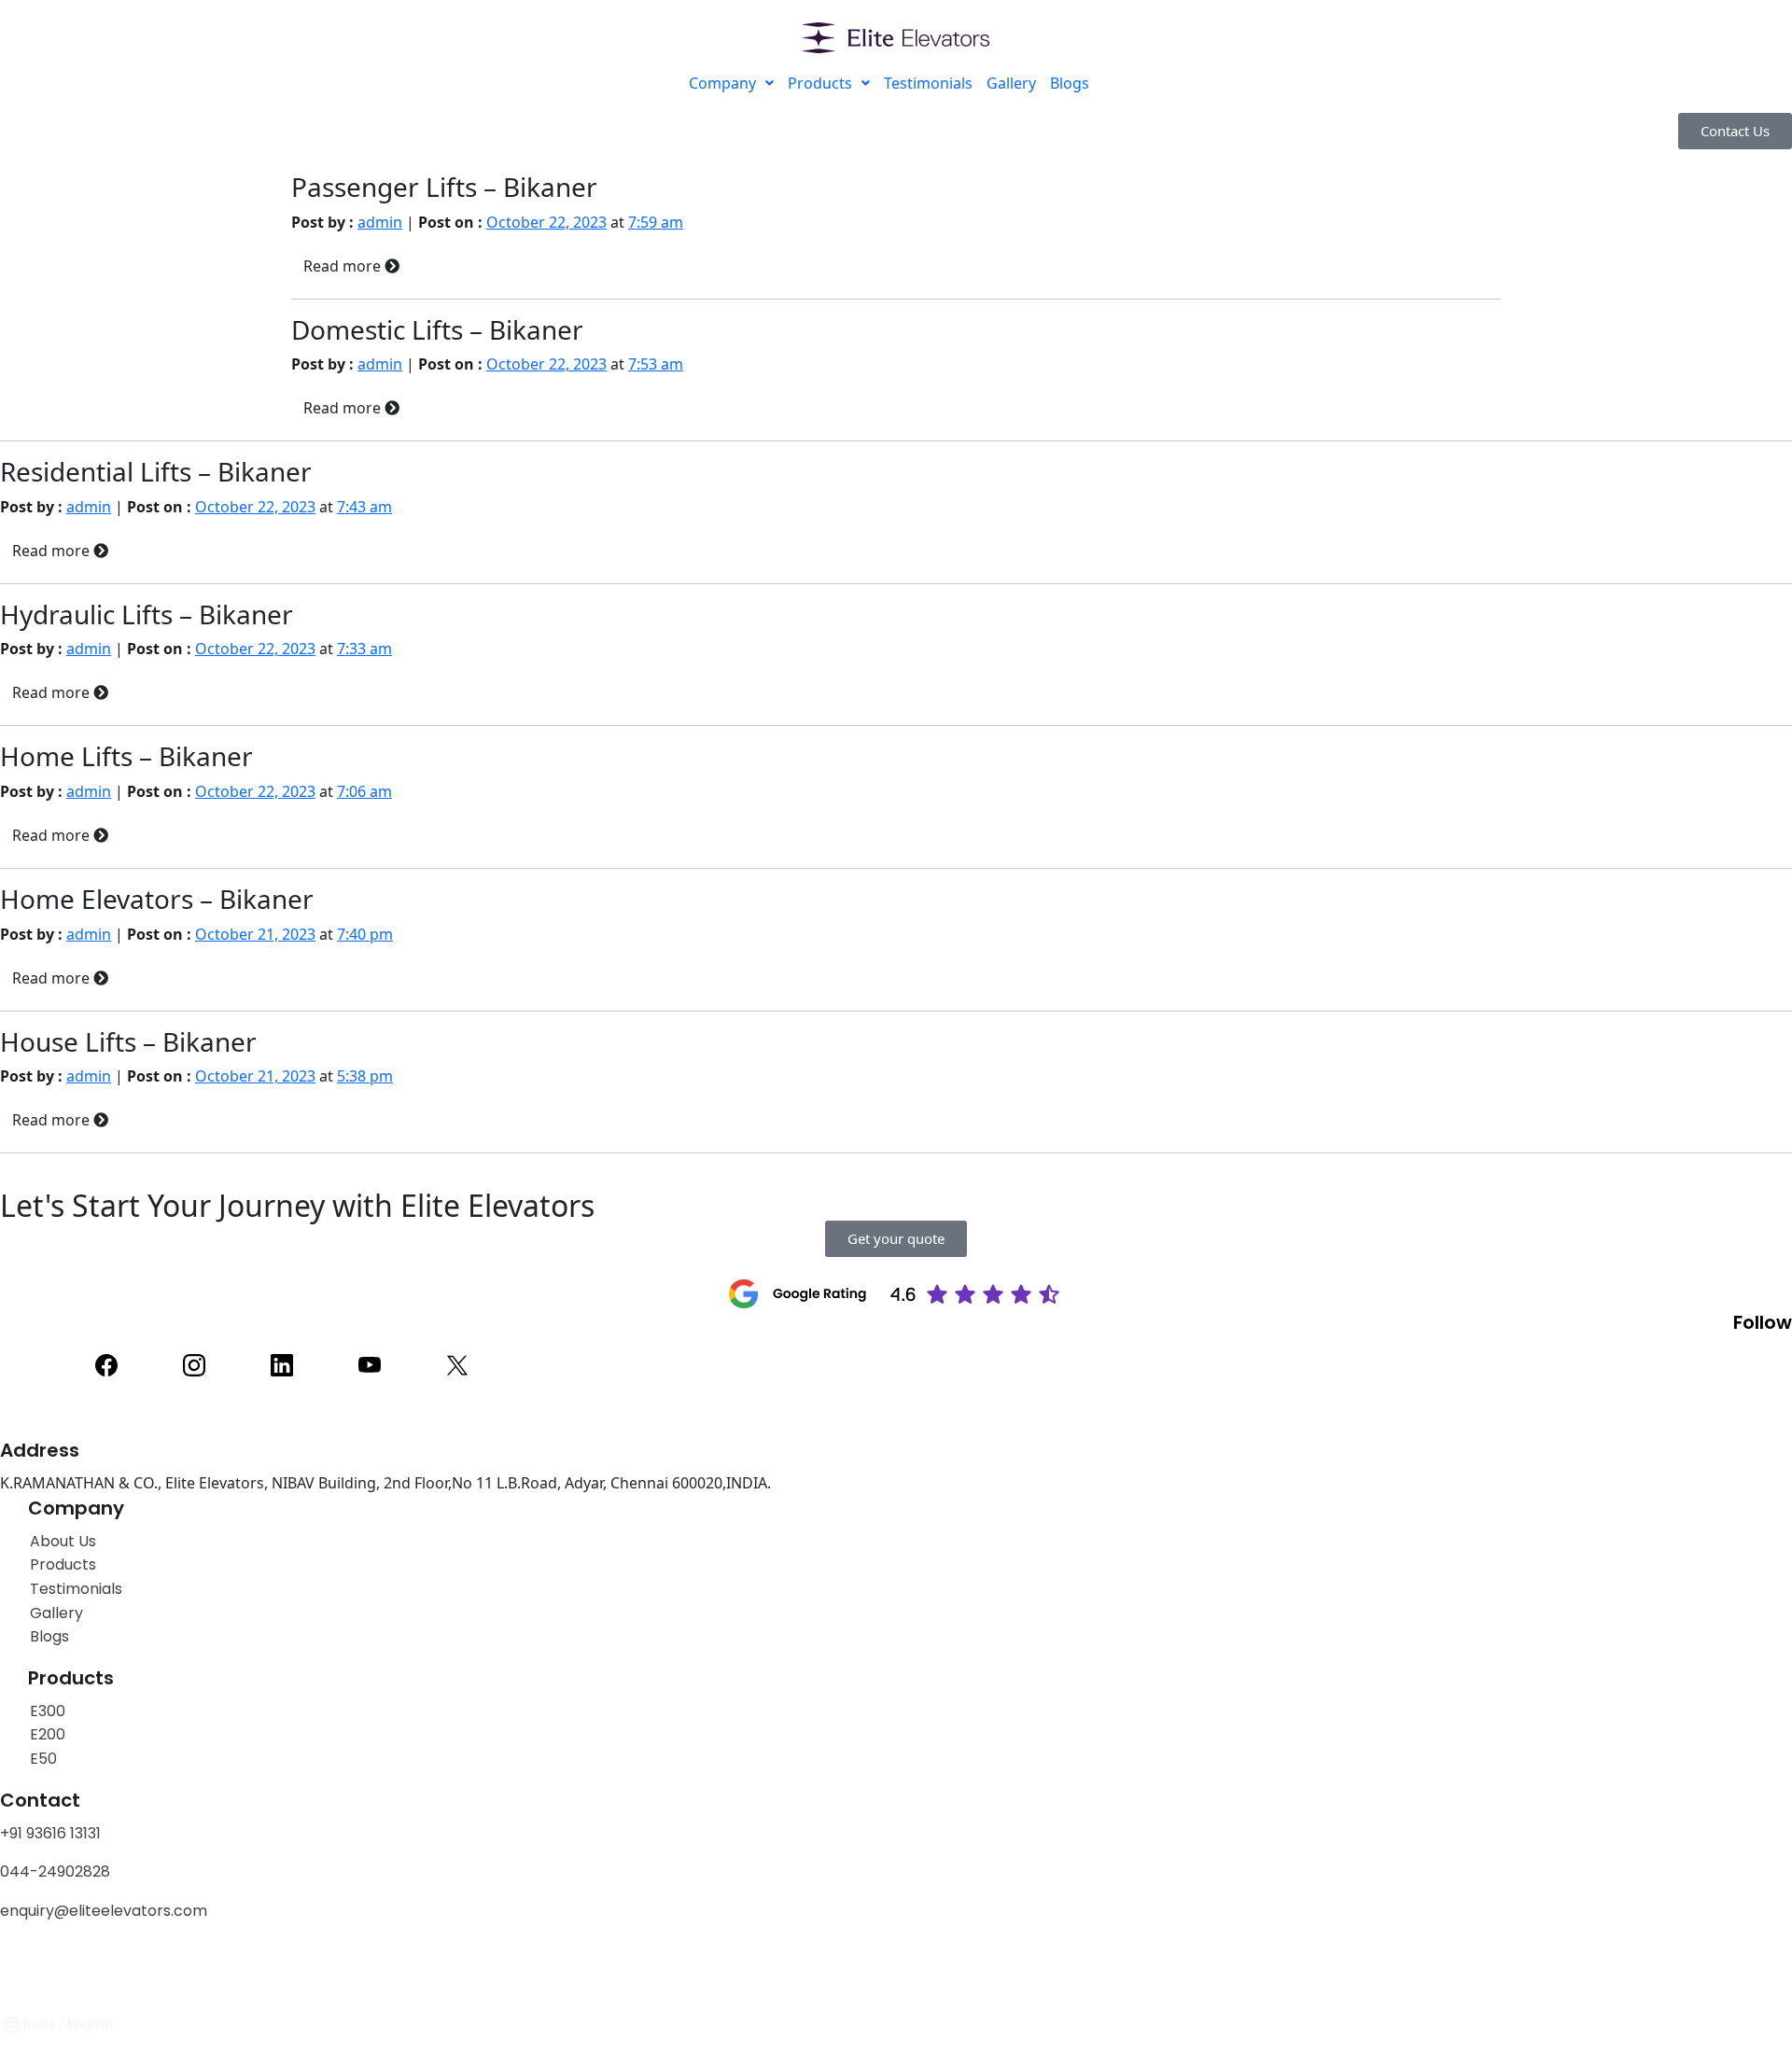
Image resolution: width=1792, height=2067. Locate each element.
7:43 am (364, 507)
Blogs (1070, 83)
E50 (43, 1759)
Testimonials (928, 83)
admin (380, 222)
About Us (63, 1541)
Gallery (1011, 83)
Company (722, 83)
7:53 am (656, 364)
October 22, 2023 (546, 222)
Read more (344, 266)
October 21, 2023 (255, 934)
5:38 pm (365, 1076)
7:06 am (364, 791)
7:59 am (656, 222)
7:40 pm (365, 934)
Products (820, 83)
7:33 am (364, 649)
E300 (48, 1711)
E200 (48, 1734)
